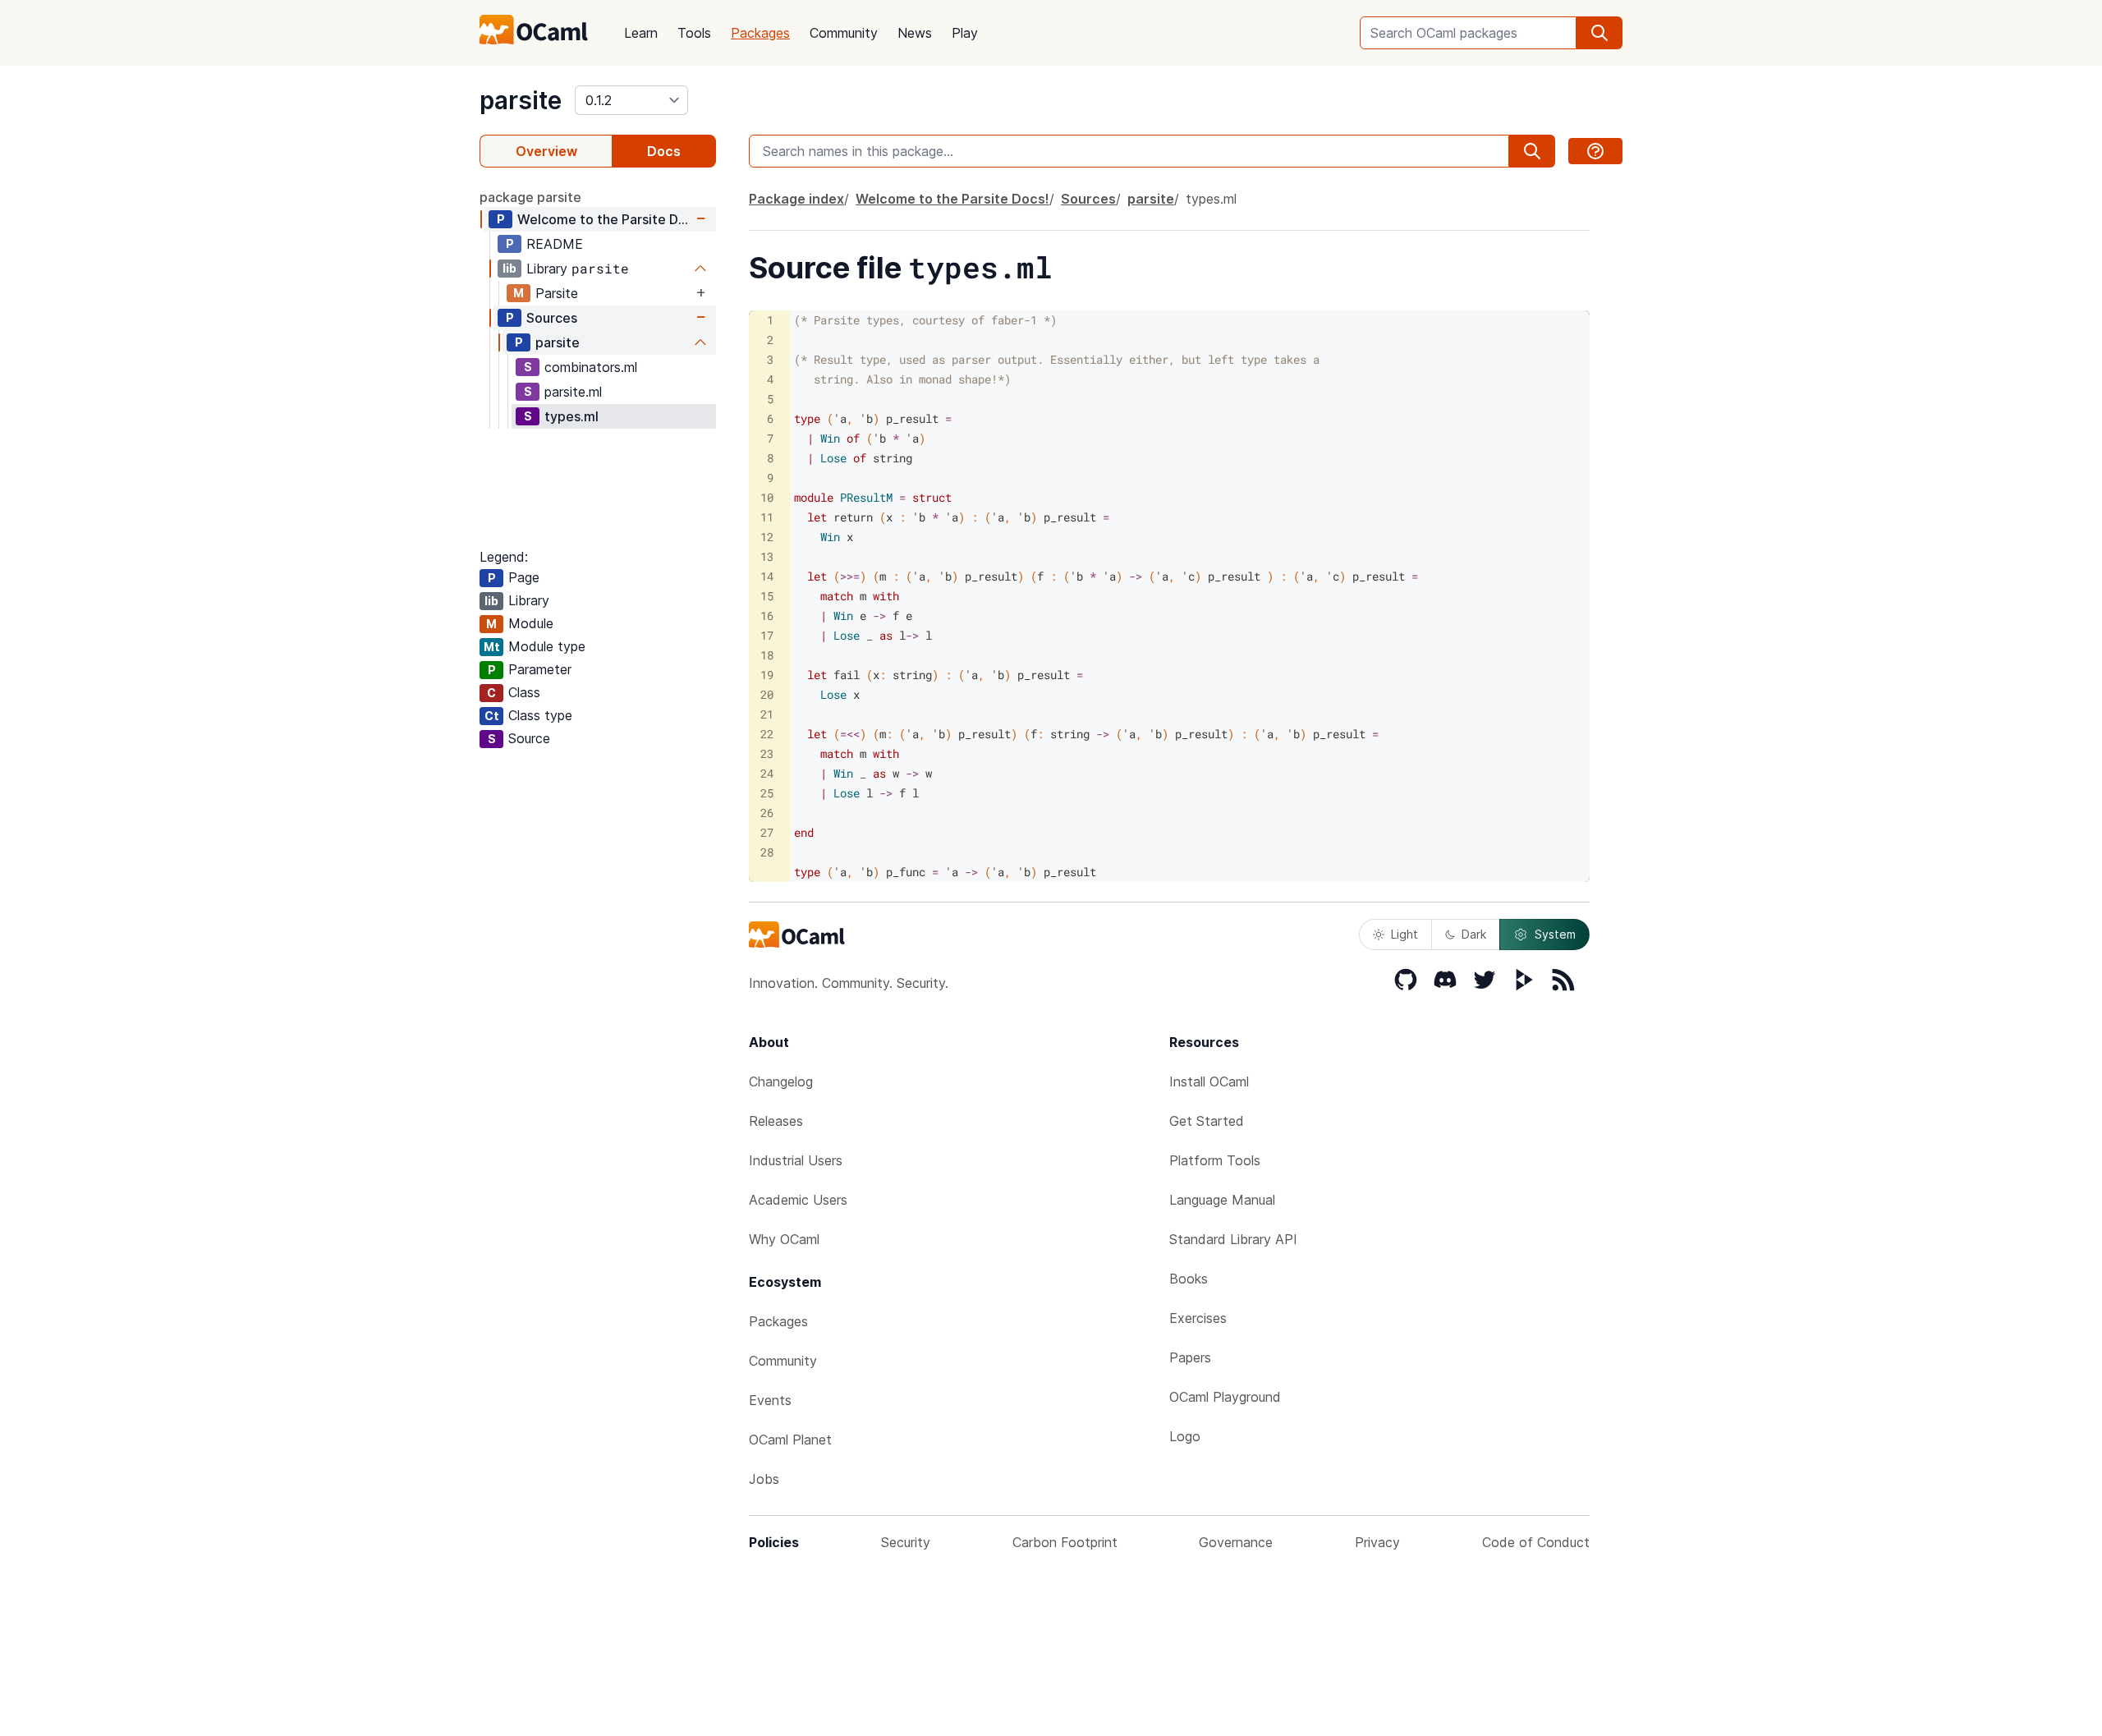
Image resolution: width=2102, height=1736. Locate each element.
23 (767, 753)
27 (767, 832)
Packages (760, 33)
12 (767, 537)
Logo (1185, 1436)
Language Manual (1222, 1200)
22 (767, 734)
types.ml (571, 416)
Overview (546, 151)
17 (767, 635)
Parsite (557, 293)
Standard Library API (1233, 1239)
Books (1189, 1279)
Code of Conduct (1536, 1542)
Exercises (1198, 1318)
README (555, 244)
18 (767, 655)
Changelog (781, 1082)
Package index (796, 199)
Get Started (1207, 1121)
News (915, 33)
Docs (664, 151)
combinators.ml (591, 367)
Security (906, 1542)
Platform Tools (1215, 1160)
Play (965, 33)
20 (767, 694)
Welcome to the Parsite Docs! (605, 219)
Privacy (1377, 1542)
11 (767, 517)
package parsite (530, 197)
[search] (1599, 33)
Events (770, 1400)
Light (1404, 934)
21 (767, 714)
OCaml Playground (1225, 1397)
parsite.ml (573, 392)
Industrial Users (796, 1160)
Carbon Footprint (1065, 1542)
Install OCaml (1209, 1082)
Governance (1236, 1542)
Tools (694, 33)
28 (767, 852)
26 (767, 813)
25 (767, 793)
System (1555, 934)
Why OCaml (784, 1239)
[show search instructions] (1595, 151)
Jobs (764, 1479)
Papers (1190, 1357)
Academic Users (798, 1200)
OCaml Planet (790, 1440)
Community (844, 33)
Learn (641, 33)
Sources (552, 318)
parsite (521, 100)
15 (767, 596)
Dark (1474, 934)
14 (767, 576)
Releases (776, 1121)
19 (767, 675)
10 (767, 497)
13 (767, 556)
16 (767, 615)
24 (767, 773)
